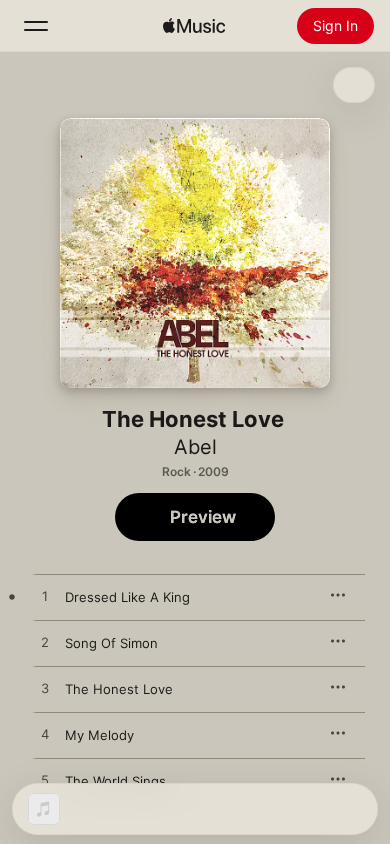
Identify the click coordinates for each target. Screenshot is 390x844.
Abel (195, 447)
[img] (194, 26)
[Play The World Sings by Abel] (45, 781)
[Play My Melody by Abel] (45, 735)
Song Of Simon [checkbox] (111, 643)
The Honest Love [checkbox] (119, 689)
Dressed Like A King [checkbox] (127, 597)
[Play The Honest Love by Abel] (45, 689)
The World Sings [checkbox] (115, 781)
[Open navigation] (36, 26)
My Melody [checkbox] (99, 735)
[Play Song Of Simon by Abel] (45, 643)
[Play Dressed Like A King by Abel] (45, 597)
